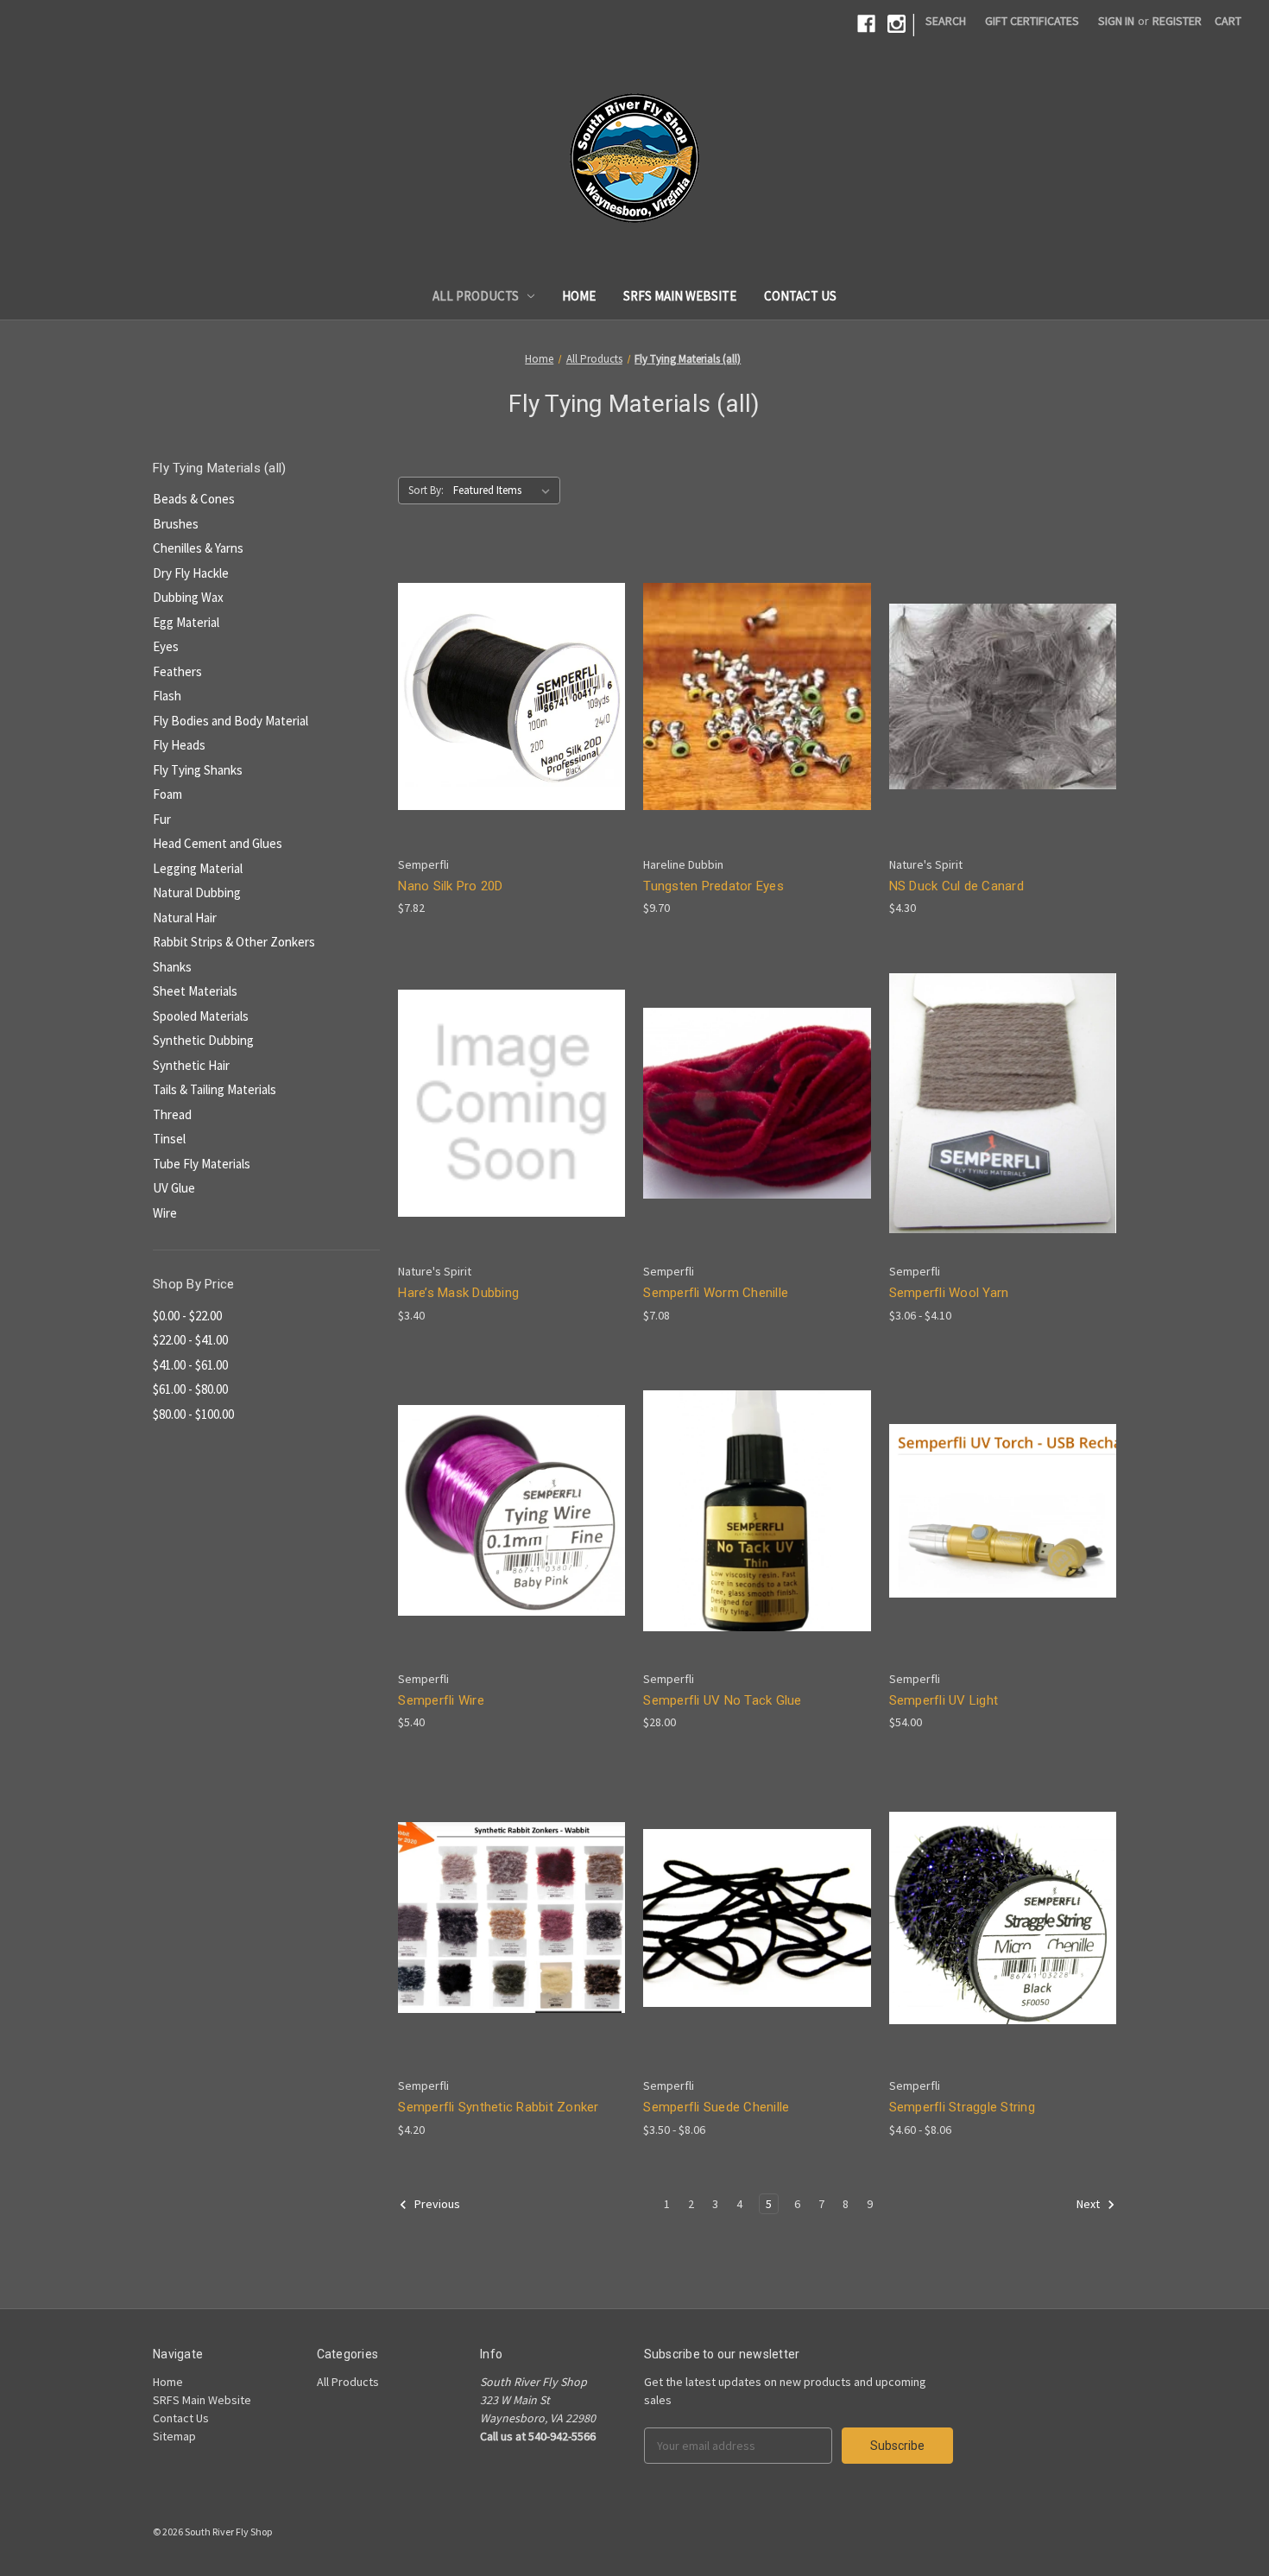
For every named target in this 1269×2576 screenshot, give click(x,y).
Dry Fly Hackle (191, 573)
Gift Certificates (1032, 21)
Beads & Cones (194, 499)
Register (1177, 21)
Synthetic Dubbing (203, 1040)
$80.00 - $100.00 (193, 1414)
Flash (167, 696)
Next (1089, 2204)
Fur (162, 819)
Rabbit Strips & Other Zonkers (234, 942)
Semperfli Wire (441, 1700)
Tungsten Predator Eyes (713, 886)
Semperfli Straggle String (962, 2107)
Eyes (166, 646)
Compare (506, 696)
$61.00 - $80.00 (190, 1389)
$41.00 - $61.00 (190, 1365)
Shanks (172, 967)
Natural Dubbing (197, 892)
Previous (436, 2204)
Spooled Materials (201, 1016)
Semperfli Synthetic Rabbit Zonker (498, 2107)
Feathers (177, 671)
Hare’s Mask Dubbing (458, 1293)
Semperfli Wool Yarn (949, 1293)
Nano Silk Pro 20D (450, 886)
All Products (476, 296)
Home (579, 296)
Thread (172, 1114)
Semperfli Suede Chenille (716, 2107)
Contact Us (800, 296)
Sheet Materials (195, 991)
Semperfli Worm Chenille (716, 1293)
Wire (165, 1213)
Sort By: (426, 490)
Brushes (176, 524)
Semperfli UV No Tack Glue (722, 1700)
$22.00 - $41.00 (190, 1340)
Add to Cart (757, 1541)
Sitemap (174, 2436)
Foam (167, 794)
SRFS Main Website (680, 296)
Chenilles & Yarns (198, 548)
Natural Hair (185, 918)
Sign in (1116, 21)
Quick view (498, 665)
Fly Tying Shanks (198, 770)
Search (946, 21)
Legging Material (198, 868)
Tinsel (169, 1139)
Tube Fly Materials (202, 1164)
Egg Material (186, 622)
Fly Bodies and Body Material (230, 721)
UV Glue (174, 1188)
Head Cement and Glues (218, 843)
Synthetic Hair (191, 1065)
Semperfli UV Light (944, 1700)
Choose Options (512, 727)
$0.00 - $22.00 (187, 1316)
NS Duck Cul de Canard (956, 886)
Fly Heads (179, 745)
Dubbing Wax (188, 597)
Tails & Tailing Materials (215, 1089)
